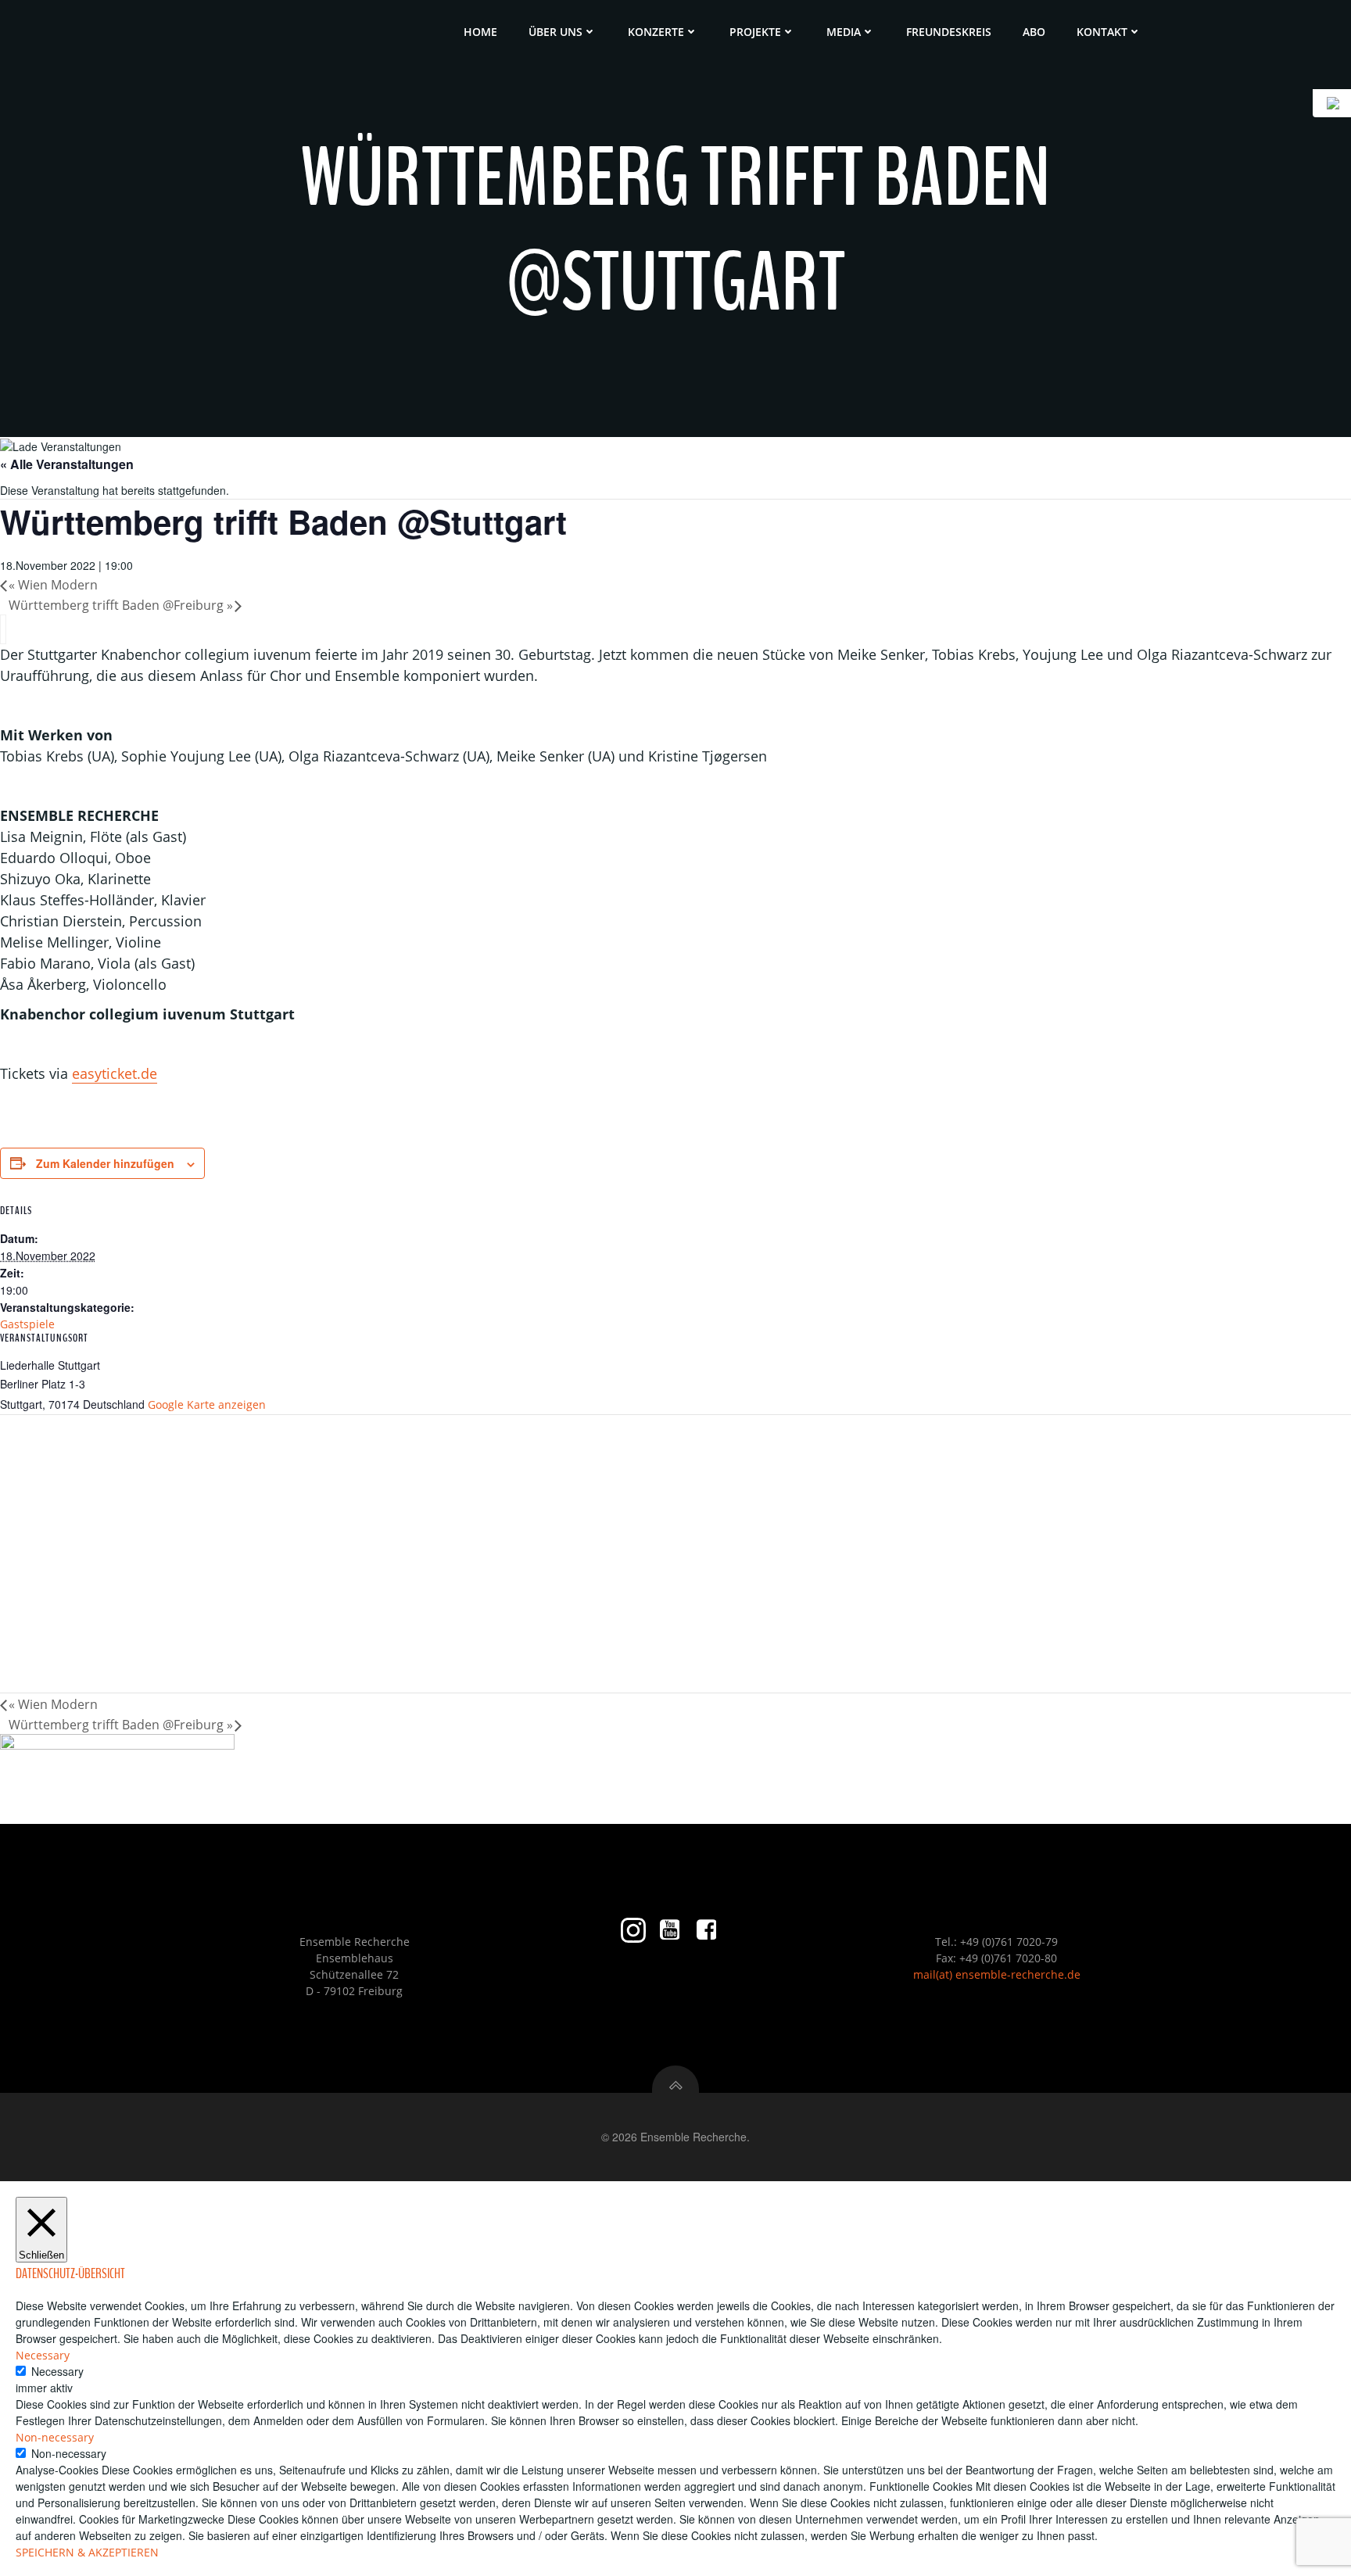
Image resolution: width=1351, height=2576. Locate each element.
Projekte (755, 32)
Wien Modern (53, 585)
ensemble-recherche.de (1018, 1974)
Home (480, 32)
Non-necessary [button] (55, 2437)
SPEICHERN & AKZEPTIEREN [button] (87, 2552)
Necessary (57, 2371)
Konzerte (656, 32)
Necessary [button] (43, 2355)
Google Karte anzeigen (207, 1404)
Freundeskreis (949, 32)
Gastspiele (27, 1324)
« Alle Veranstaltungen (67, 464)
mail (925, 1974)
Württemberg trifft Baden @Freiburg (121, 605)
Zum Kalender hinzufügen (105, 1163)
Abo (1034, 32)
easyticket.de (115, 1073)
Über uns (555, 32)
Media (844, 32)
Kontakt (1102, 32)
